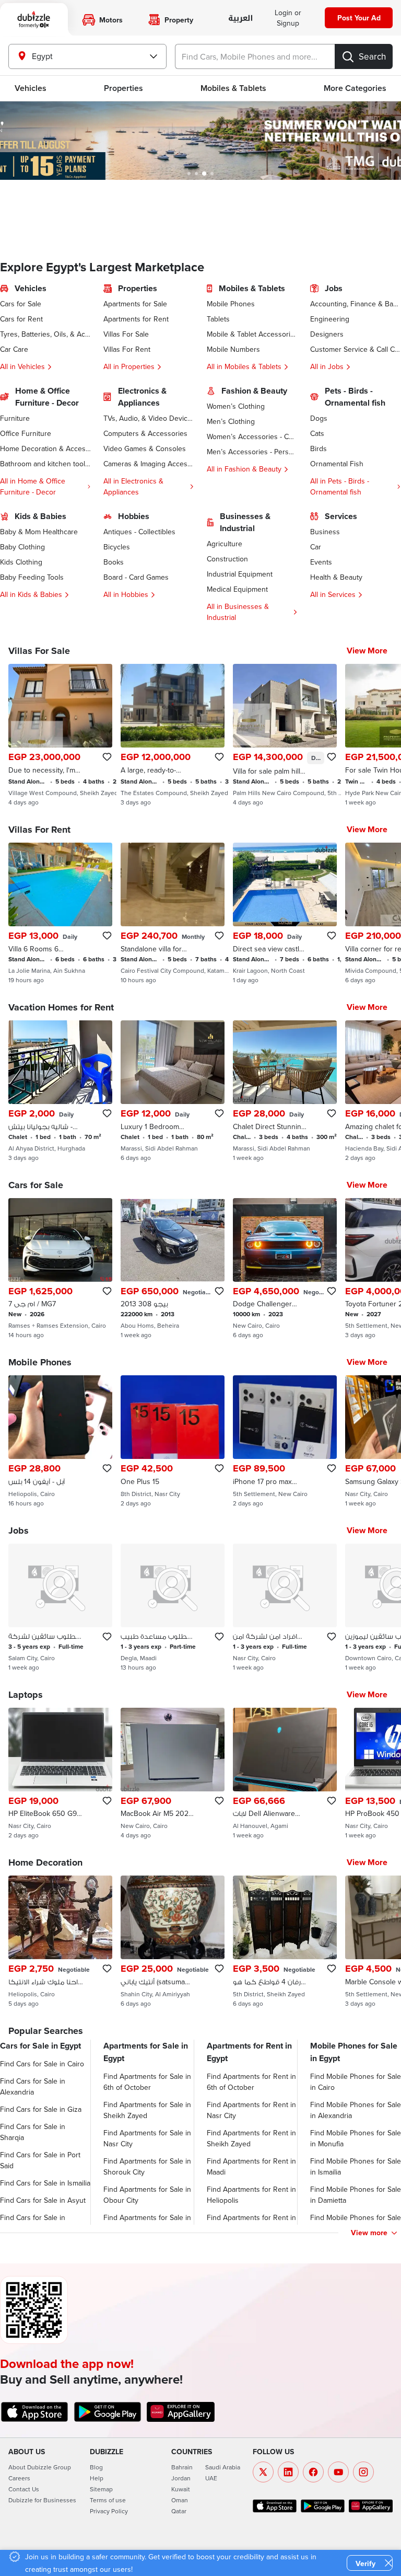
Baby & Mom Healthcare (39, 532)
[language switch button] (240, 19)
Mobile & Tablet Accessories (252, 334)
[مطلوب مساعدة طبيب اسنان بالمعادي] (173, 1607)
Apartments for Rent (136, 319)
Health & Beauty (336, 577)
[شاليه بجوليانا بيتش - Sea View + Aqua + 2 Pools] (60, 1091)
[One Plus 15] (173, 1441)
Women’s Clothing (236, 406)
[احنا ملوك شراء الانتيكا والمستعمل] (60, 1941)
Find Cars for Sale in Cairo (42, 2064)
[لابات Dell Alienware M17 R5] (285, 1774)
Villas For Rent (127, 349)
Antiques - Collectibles (139, 532)
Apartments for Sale (135, 304)
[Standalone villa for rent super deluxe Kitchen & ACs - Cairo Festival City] (173, 913)
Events (321, 562)
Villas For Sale (126, 334)
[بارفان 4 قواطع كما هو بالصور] (285, 1941)
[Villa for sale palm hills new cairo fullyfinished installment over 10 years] (285, 735)
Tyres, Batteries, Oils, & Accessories (45, 334)
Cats (317, 433)
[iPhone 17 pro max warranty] (285, 1441)
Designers (327, 334)
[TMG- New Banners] (200, 141)
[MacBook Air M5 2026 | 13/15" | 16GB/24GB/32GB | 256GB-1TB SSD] (173, 1774)
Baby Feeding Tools (32, 577)
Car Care (14, 349)
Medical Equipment (237, 589)
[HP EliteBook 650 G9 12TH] (60, 1774)
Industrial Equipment (240, 574)
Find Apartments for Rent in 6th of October (251, 2082)
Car (316, 547)
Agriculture (225, 544)
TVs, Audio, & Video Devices (149, 418)
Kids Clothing (21, 562)
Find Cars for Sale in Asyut (43, 2200)
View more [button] (369, 2233)
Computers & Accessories (145, 433)
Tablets (218, 319)
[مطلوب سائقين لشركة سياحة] (60, 1607)
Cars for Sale (21, 304)
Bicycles (117, 547)
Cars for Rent (21, 319)
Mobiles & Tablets (233, 88)
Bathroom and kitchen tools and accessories (45, 464)
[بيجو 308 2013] (173, 1269)
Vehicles (31, 88)
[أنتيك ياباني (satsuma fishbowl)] (173, 1941)
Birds (319, 448)
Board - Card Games (136, 577)
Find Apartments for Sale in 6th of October (147, 2082)
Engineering (330, 319)
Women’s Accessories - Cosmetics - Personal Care (252, 436)
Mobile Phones (231, 304)
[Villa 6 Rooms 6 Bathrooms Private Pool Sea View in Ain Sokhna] (60, 913)
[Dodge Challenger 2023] (285, 1269)
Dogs (319, 418)
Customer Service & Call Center (356, 349)
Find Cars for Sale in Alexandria (33, 2086)
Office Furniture (26, 433)
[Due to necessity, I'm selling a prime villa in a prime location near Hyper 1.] (60, 735)
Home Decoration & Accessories (45, 448)
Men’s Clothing (231, 421)
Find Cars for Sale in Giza (41, 2109)
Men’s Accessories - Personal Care (252, 452)
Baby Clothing (22, 547)
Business (325, 532)
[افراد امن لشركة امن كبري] (285, 1607)
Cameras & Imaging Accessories (149, 464)
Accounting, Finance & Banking (356, 304)
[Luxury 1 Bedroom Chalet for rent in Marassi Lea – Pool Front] (173, 1091)
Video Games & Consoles (145, 448)
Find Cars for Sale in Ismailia (45, 2183)
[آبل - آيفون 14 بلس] (60, 1441)
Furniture (15, 418)
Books (114, 562)
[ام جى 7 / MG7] (60, 1269)
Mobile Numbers (233, 349)
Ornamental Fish (337, 464)
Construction (227, 559)
